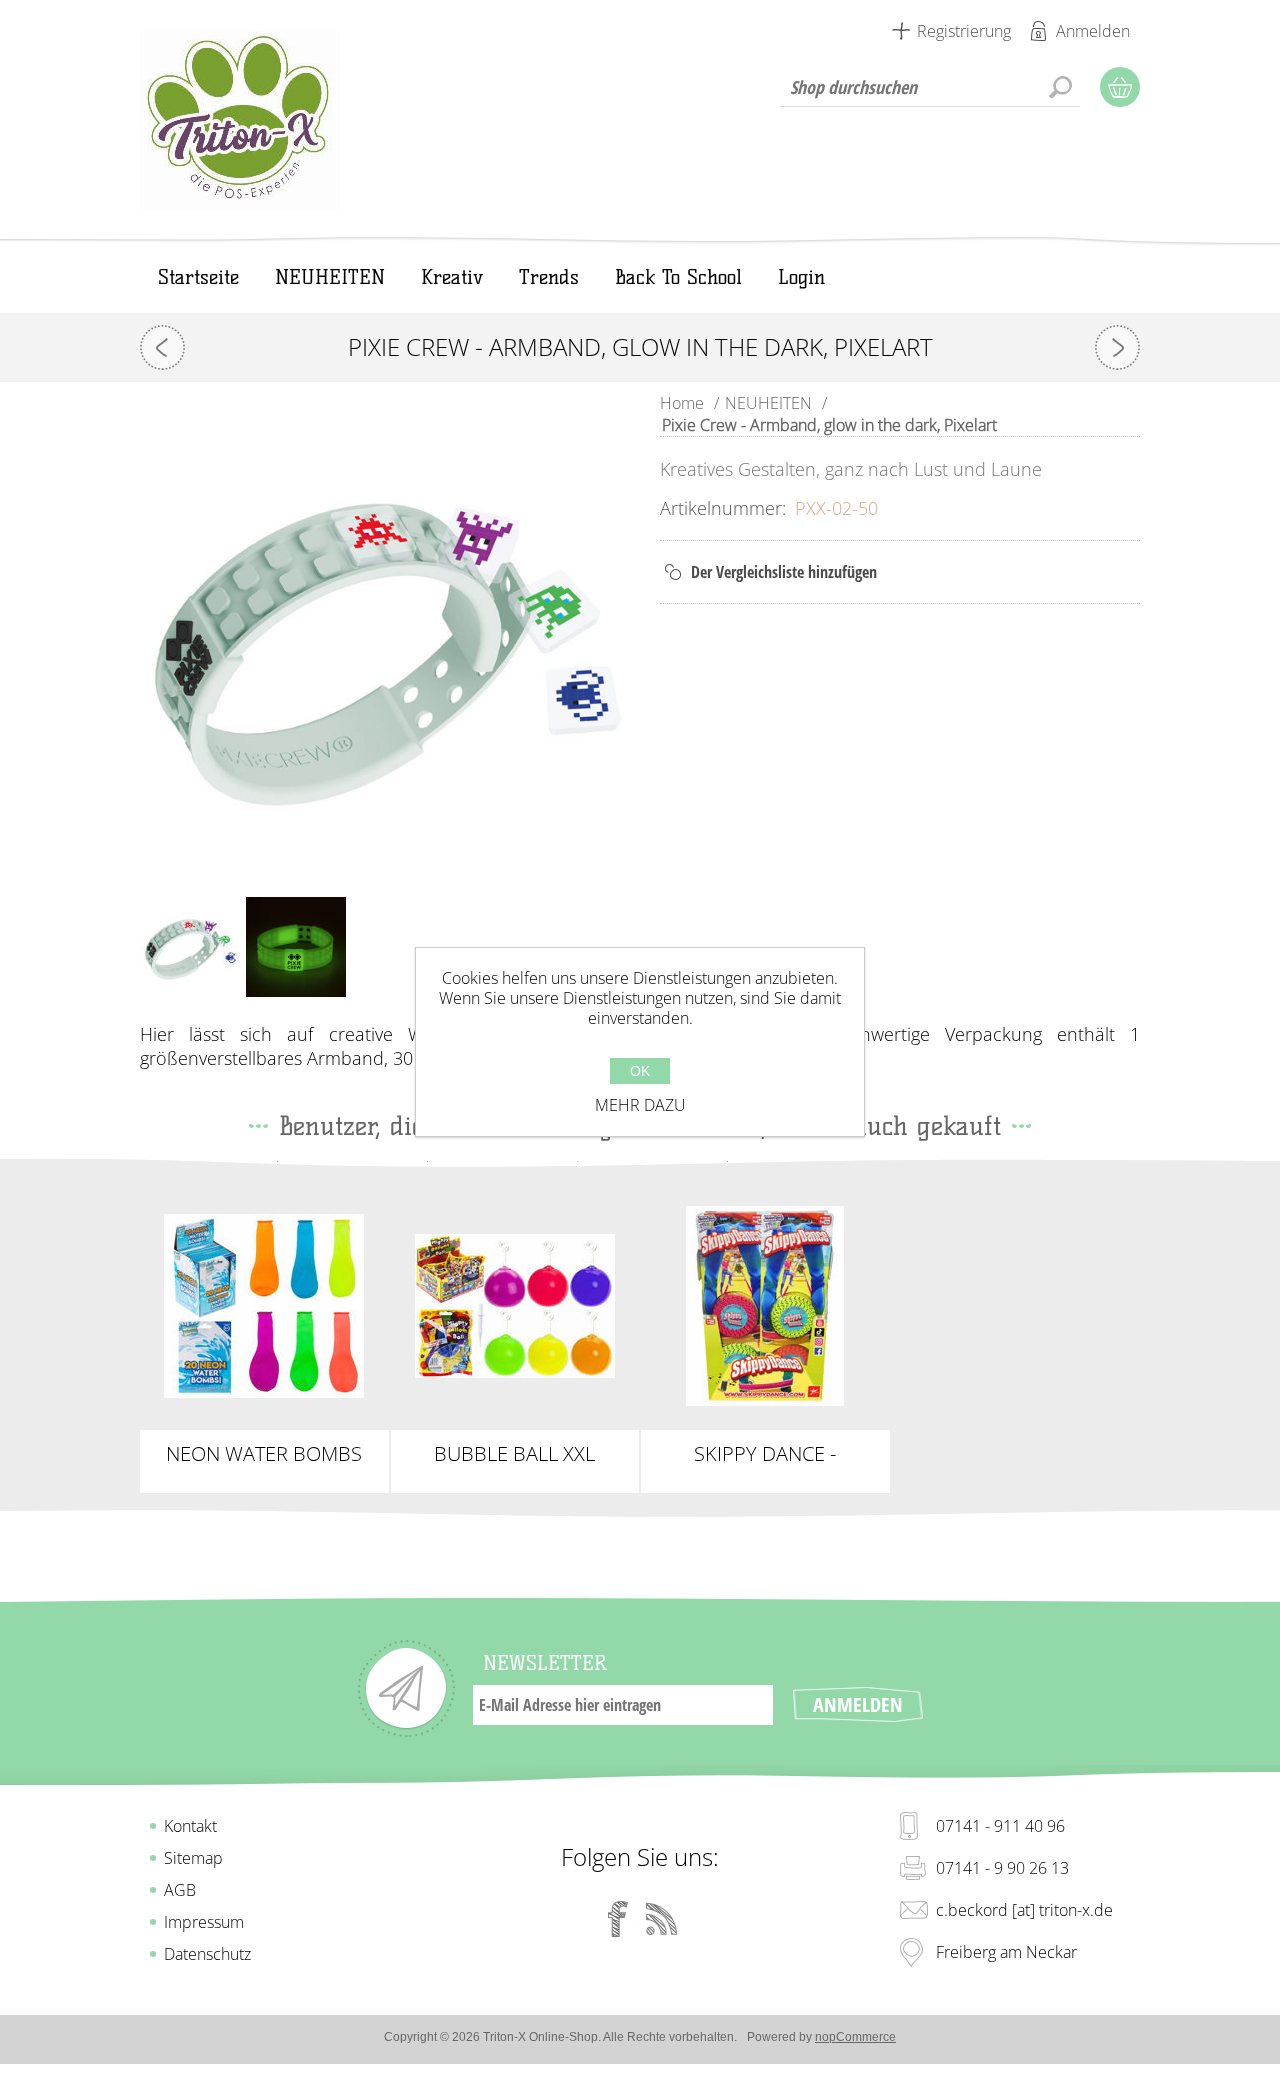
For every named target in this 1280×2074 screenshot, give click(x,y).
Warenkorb (1120, 87)
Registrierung (964, 31)
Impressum (204, 1922)
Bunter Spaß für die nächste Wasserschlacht (264, 1306)
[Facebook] (618, 1919)
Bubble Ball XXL (514, 1454)
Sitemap (193, 1858)
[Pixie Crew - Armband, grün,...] (1117, 347)
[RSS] (662, 1919)
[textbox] (930, 87)
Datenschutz (207, 1954)
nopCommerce (855, 2037)
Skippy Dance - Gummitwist (765, 1454)
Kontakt (190, 1826)
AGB (180, 1890)
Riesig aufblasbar (515, 1289)
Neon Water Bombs (264, 1454)
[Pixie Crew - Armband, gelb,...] (162, 347)
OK (640, 1071)
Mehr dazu (640, 1105)
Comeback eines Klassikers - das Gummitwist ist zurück (765, 1306)
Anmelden (1093, 31)
